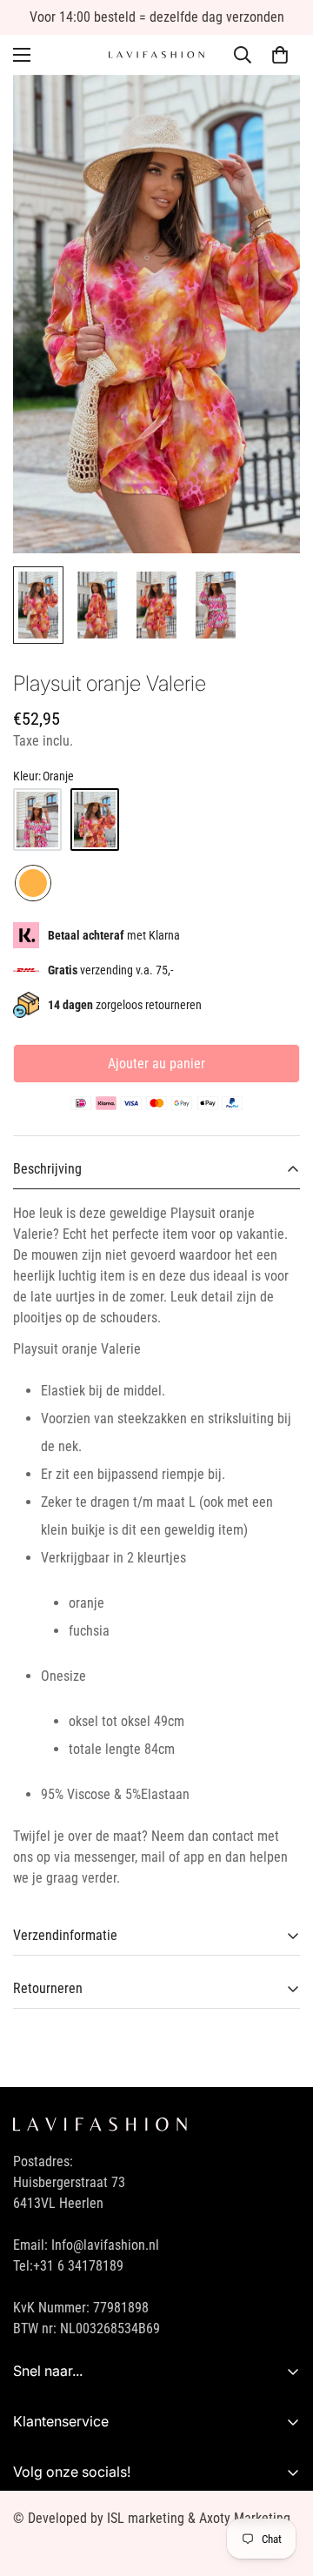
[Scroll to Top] (282, 2484)
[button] (280, 55)
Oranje (33, 883)
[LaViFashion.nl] (156, 55)
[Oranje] (95, 820)
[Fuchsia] (37, 820)
